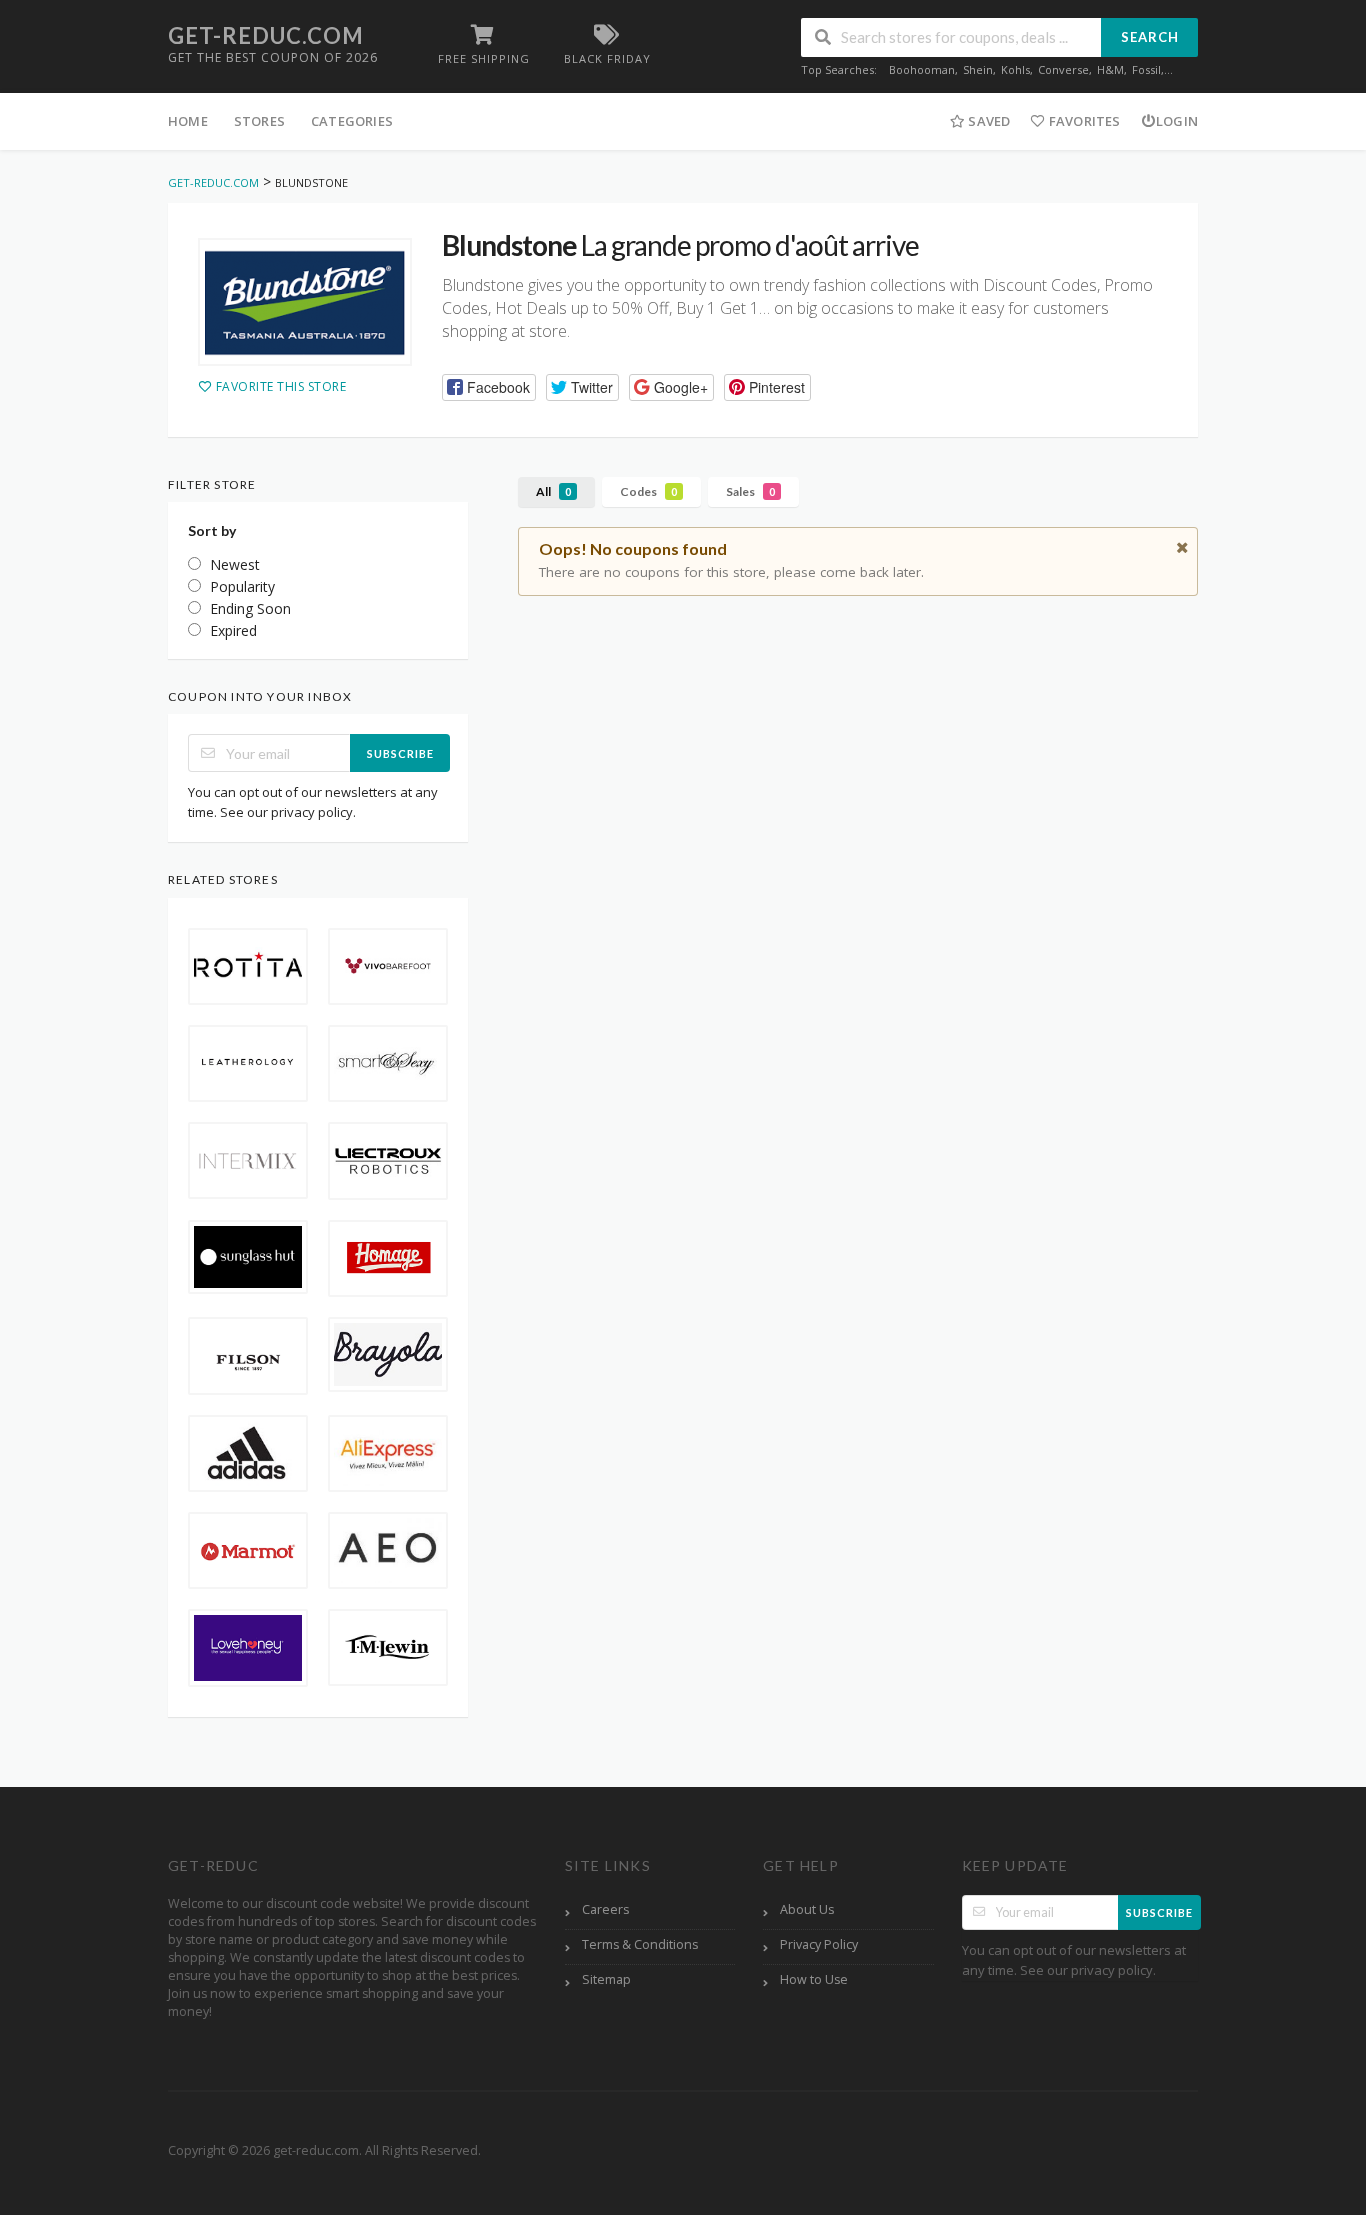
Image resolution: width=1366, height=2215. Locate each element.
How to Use (814, 1979)
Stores (259, 121)
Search (1150, 37)
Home (188, 121)
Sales (750, 491)
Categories (352, 121)
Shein (978, 69)
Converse (1063, 69)
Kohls (1015, 69)
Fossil (1146, 69)
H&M (1110, 69)
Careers (605, 1909)
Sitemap (606, 1979)
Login (1177, 121)
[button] (489, 387)
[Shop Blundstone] (305, 302)
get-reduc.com (266, 35)
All (553, 491)
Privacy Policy (819, 1944)
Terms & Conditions (640, 1944)
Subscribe (400, 753)
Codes (648, 491)
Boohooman (922, 69)
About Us (807, 1909)
